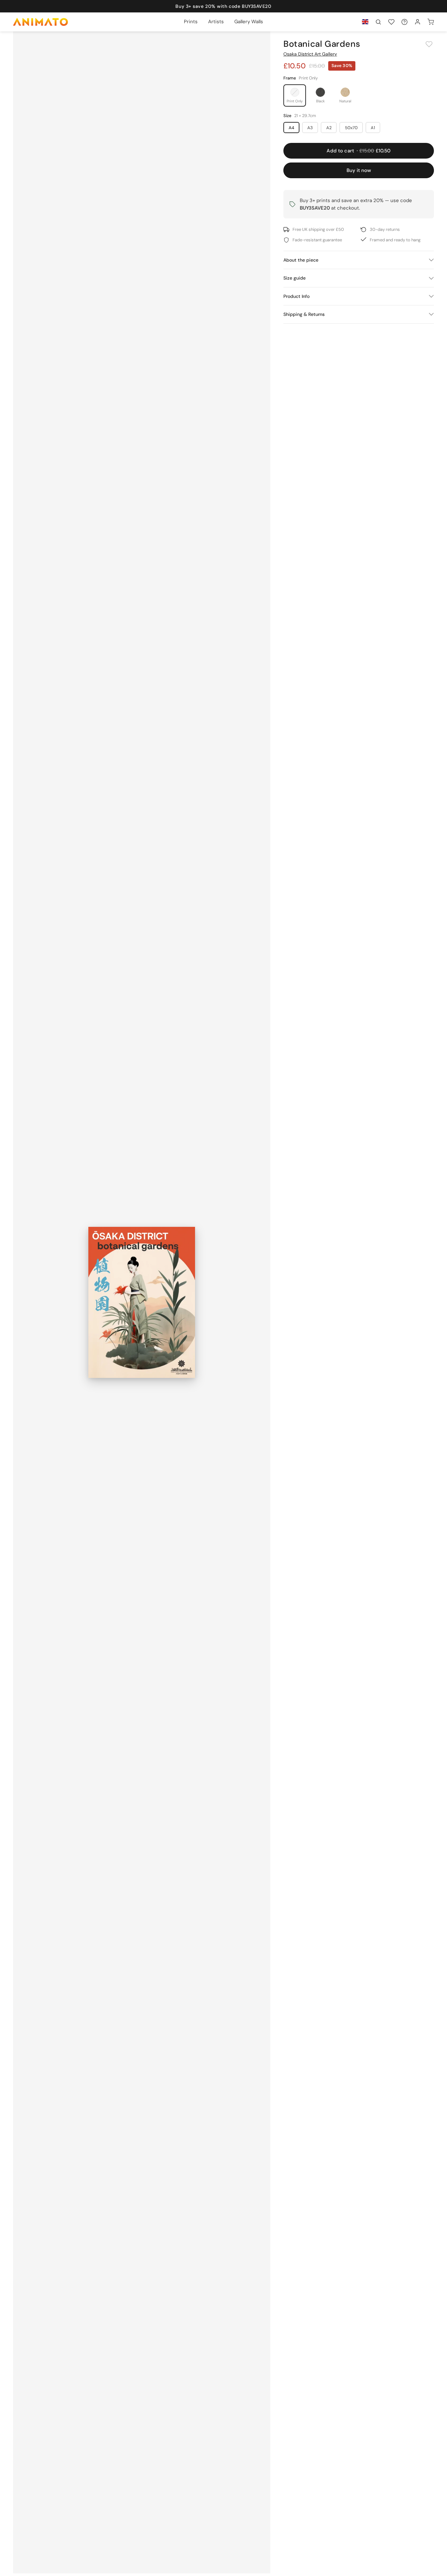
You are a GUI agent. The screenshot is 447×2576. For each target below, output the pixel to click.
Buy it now (359, 170)
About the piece (301, 260)
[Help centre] (404, 22)
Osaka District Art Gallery (310, 54)
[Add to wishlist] (429, 44)
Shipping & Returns (304, 314)
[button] (378, 22)
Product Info (296, 296)
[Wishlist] (391, 22)
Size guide (295, 278)
